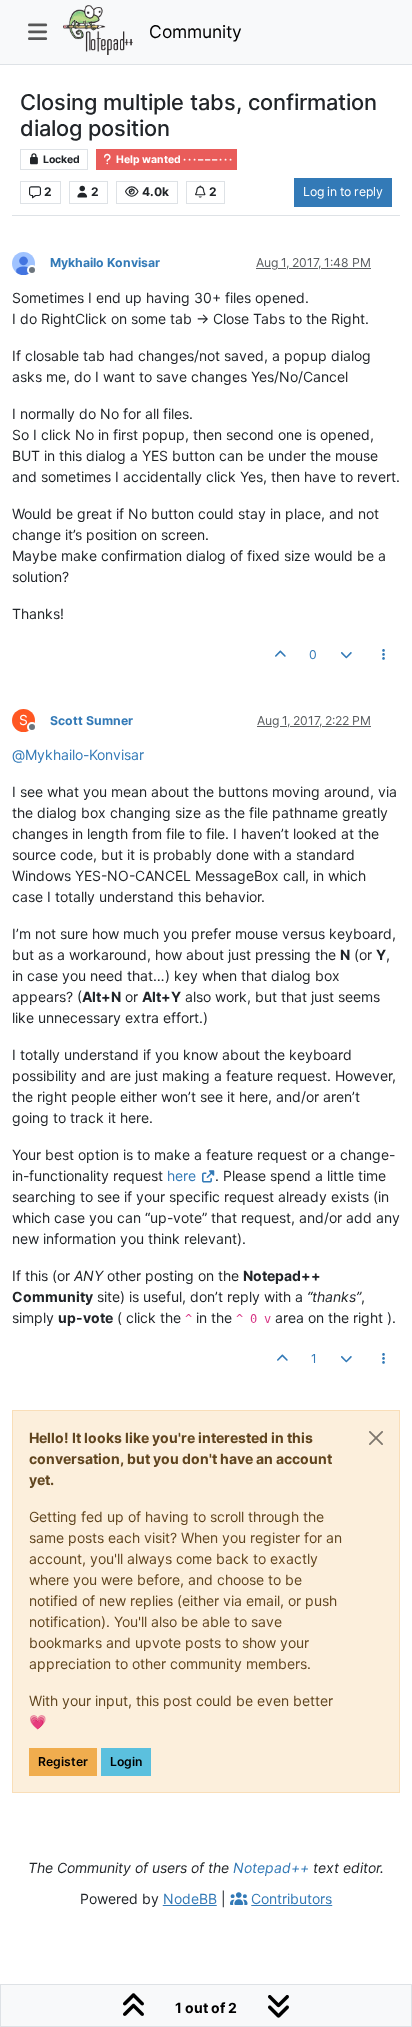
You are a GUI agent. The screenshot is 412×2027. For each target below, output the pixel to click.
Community (195, 31)
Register (63, 1761)
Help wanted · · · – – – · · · (173, 159)
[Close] (376, 1438)
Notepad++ (271, 1867)
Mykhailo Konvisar (105, 262)
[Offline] (31, 262)
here (181, 1175)
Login (126, 1761)
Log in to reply (343, 191)
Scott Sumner (91, 720)
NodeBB (190, 1898)
